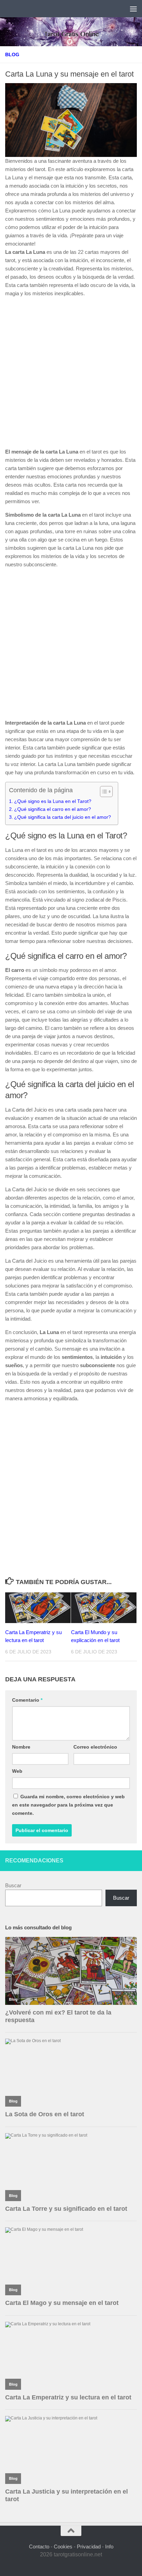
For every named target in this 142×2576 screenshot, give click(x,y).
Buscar (13, 1885)
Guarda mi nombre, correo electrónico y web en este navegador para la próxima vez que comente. (68, 1805)
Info (109, 2547)
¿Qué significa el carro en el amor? (53, 809)
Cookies (63, 2547)
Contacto (39, 2547)
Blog (12, 54)
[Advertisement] (71, 374)
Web (17, 1771)
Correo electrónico (95, 1747)
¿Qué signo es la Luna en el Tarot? (53, 801)
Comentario (27, 1700)
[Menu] (133, 9)
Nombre (21, 1747)
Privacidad (89, 2547)
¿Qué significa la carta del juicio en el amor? (63, 817)
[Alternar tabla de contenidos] (103, 792)
